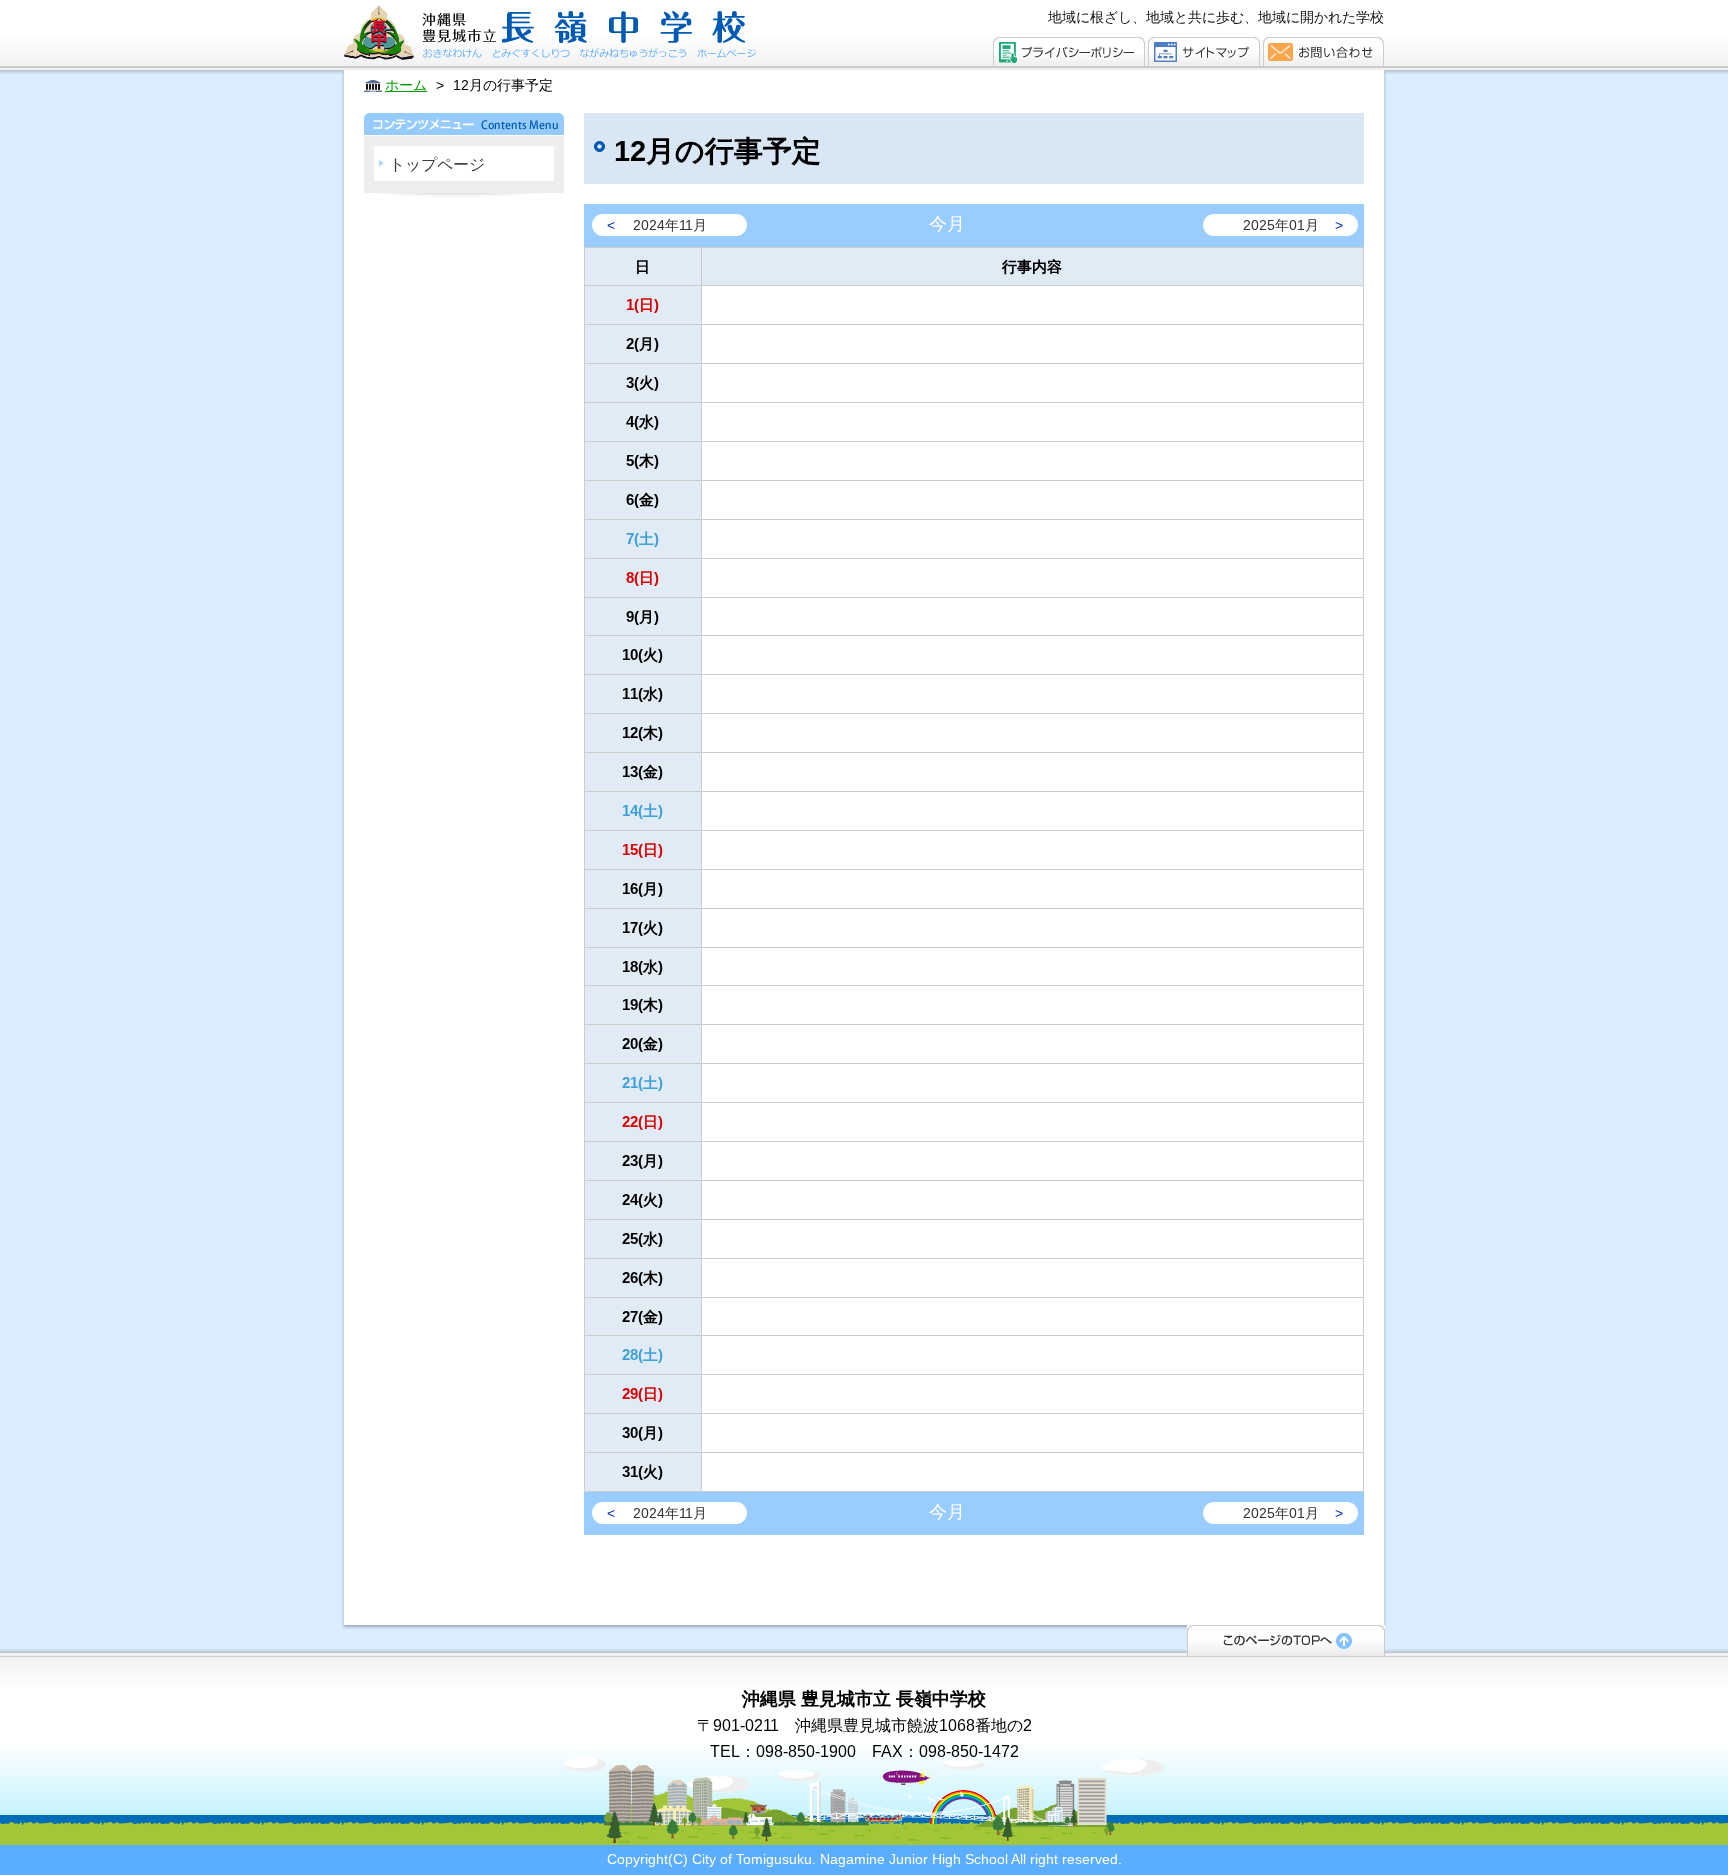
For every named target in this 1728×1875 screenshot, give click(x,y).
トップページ (437, 164)
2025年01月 (1281, 225)
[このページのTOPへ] (1286, 1639)
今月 (947, 224)
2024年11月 (670, 225)
